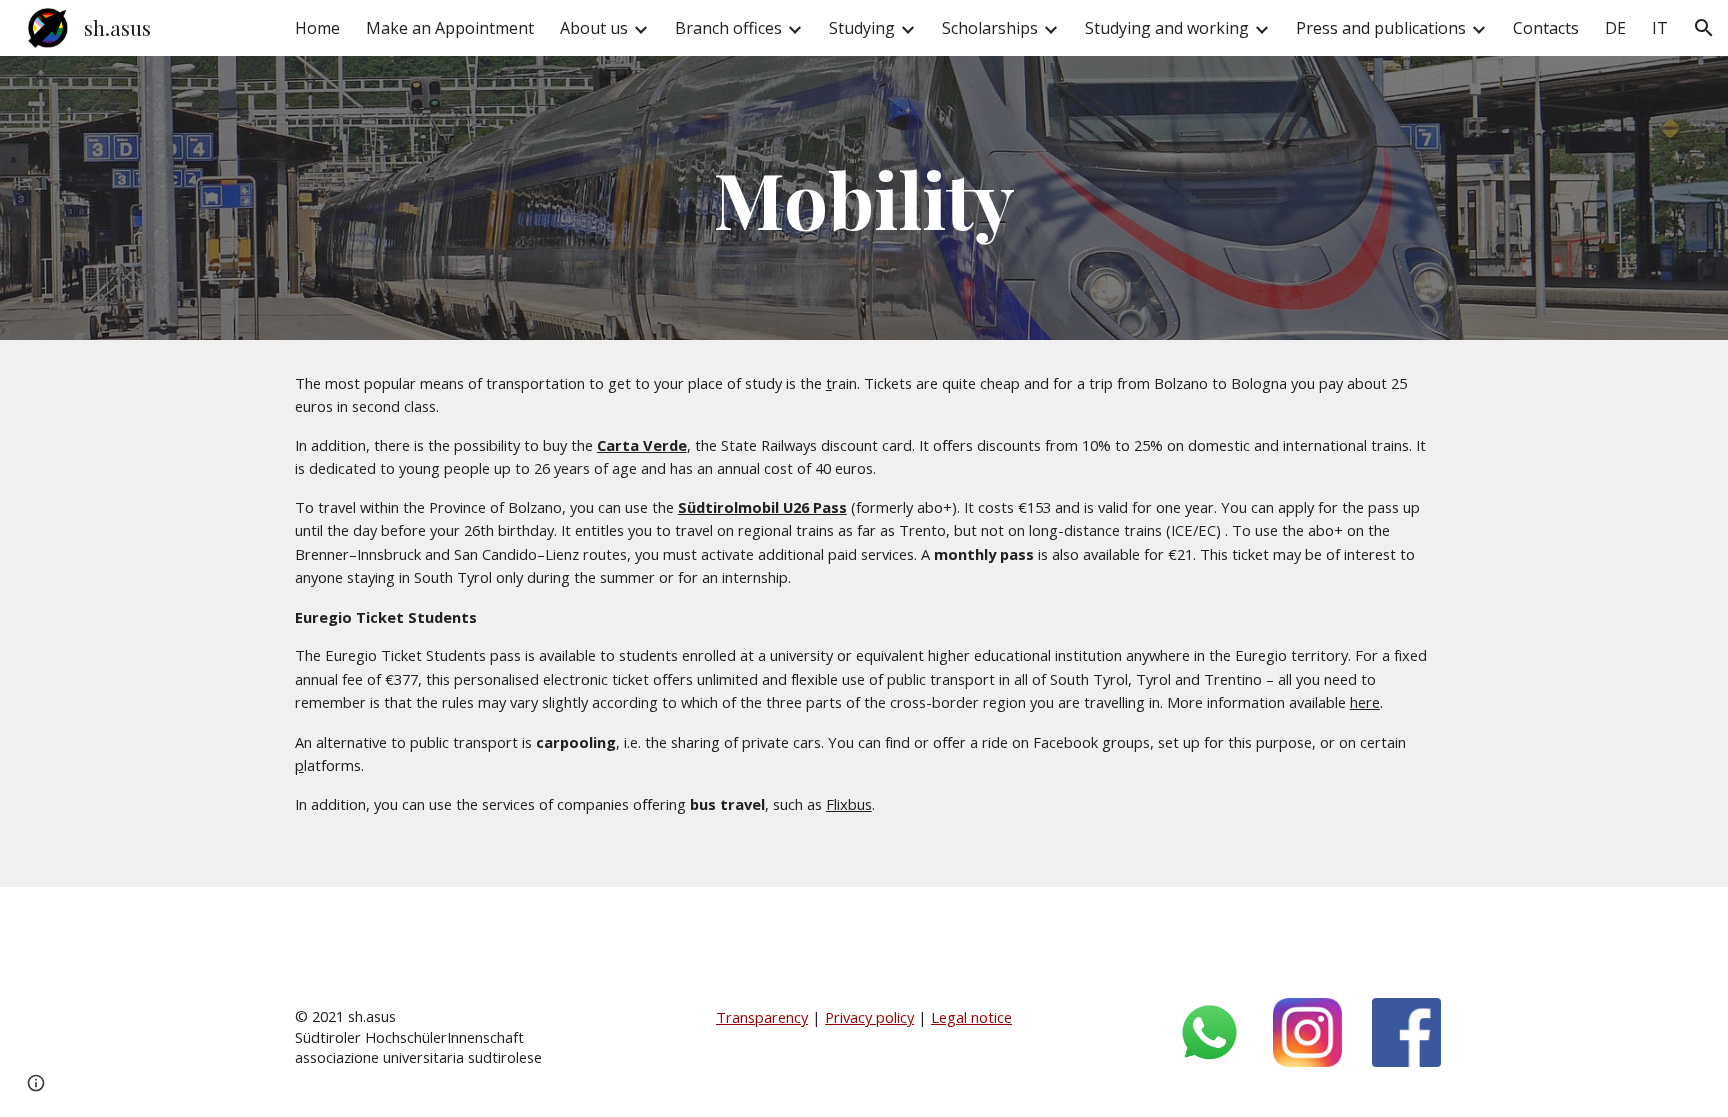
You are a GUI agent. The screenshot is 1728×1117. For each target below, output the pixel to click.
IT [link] (1660, 28)
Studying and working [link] (1167, 28)
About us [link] (594, 28)
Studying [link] (862, 28)
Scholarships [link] (990, 28)
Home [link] (317, 28)
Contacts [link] (1546, 28)
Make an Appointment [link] (450, 28)
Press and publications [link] (1381, 28)
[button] (1704, 28)
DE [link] (1615, 28)
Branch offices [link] (728, 28)
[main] (864, 198)
